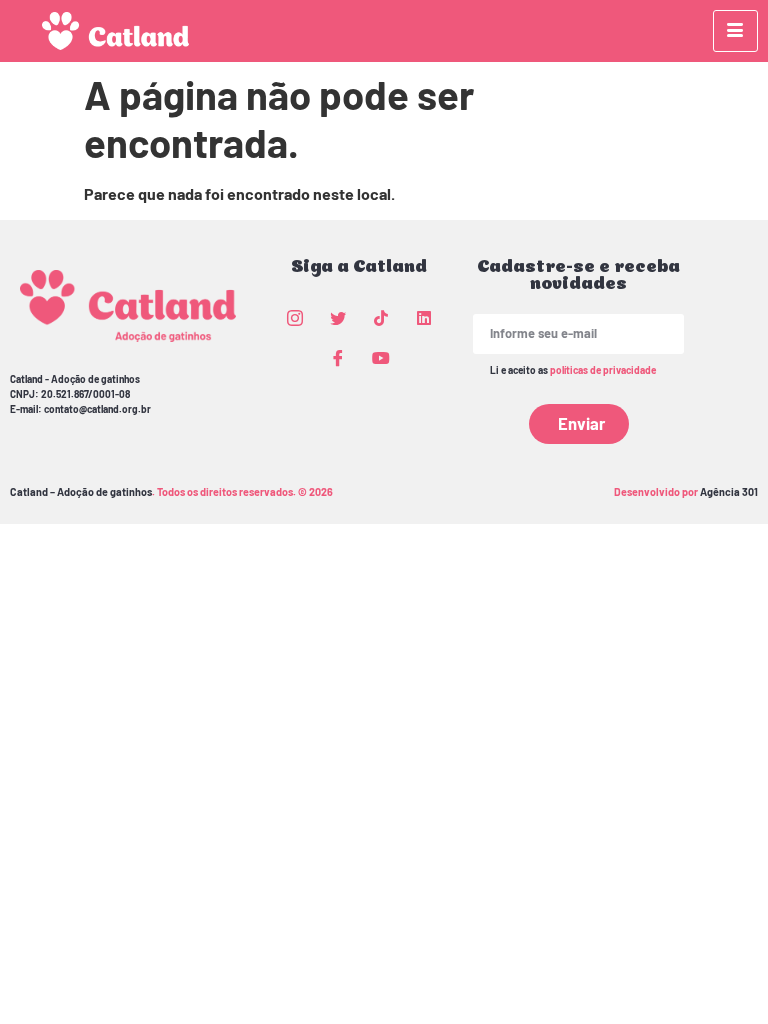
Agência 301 (729, 491)
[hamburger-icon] (735, 31)
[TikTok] (381, 317)
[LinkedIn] (424, 317)
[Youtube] (381, 357)
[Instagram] (295, 317)
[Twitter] (338, 317)
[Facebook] (338, 357)
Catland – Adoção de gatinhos (81, 491)
